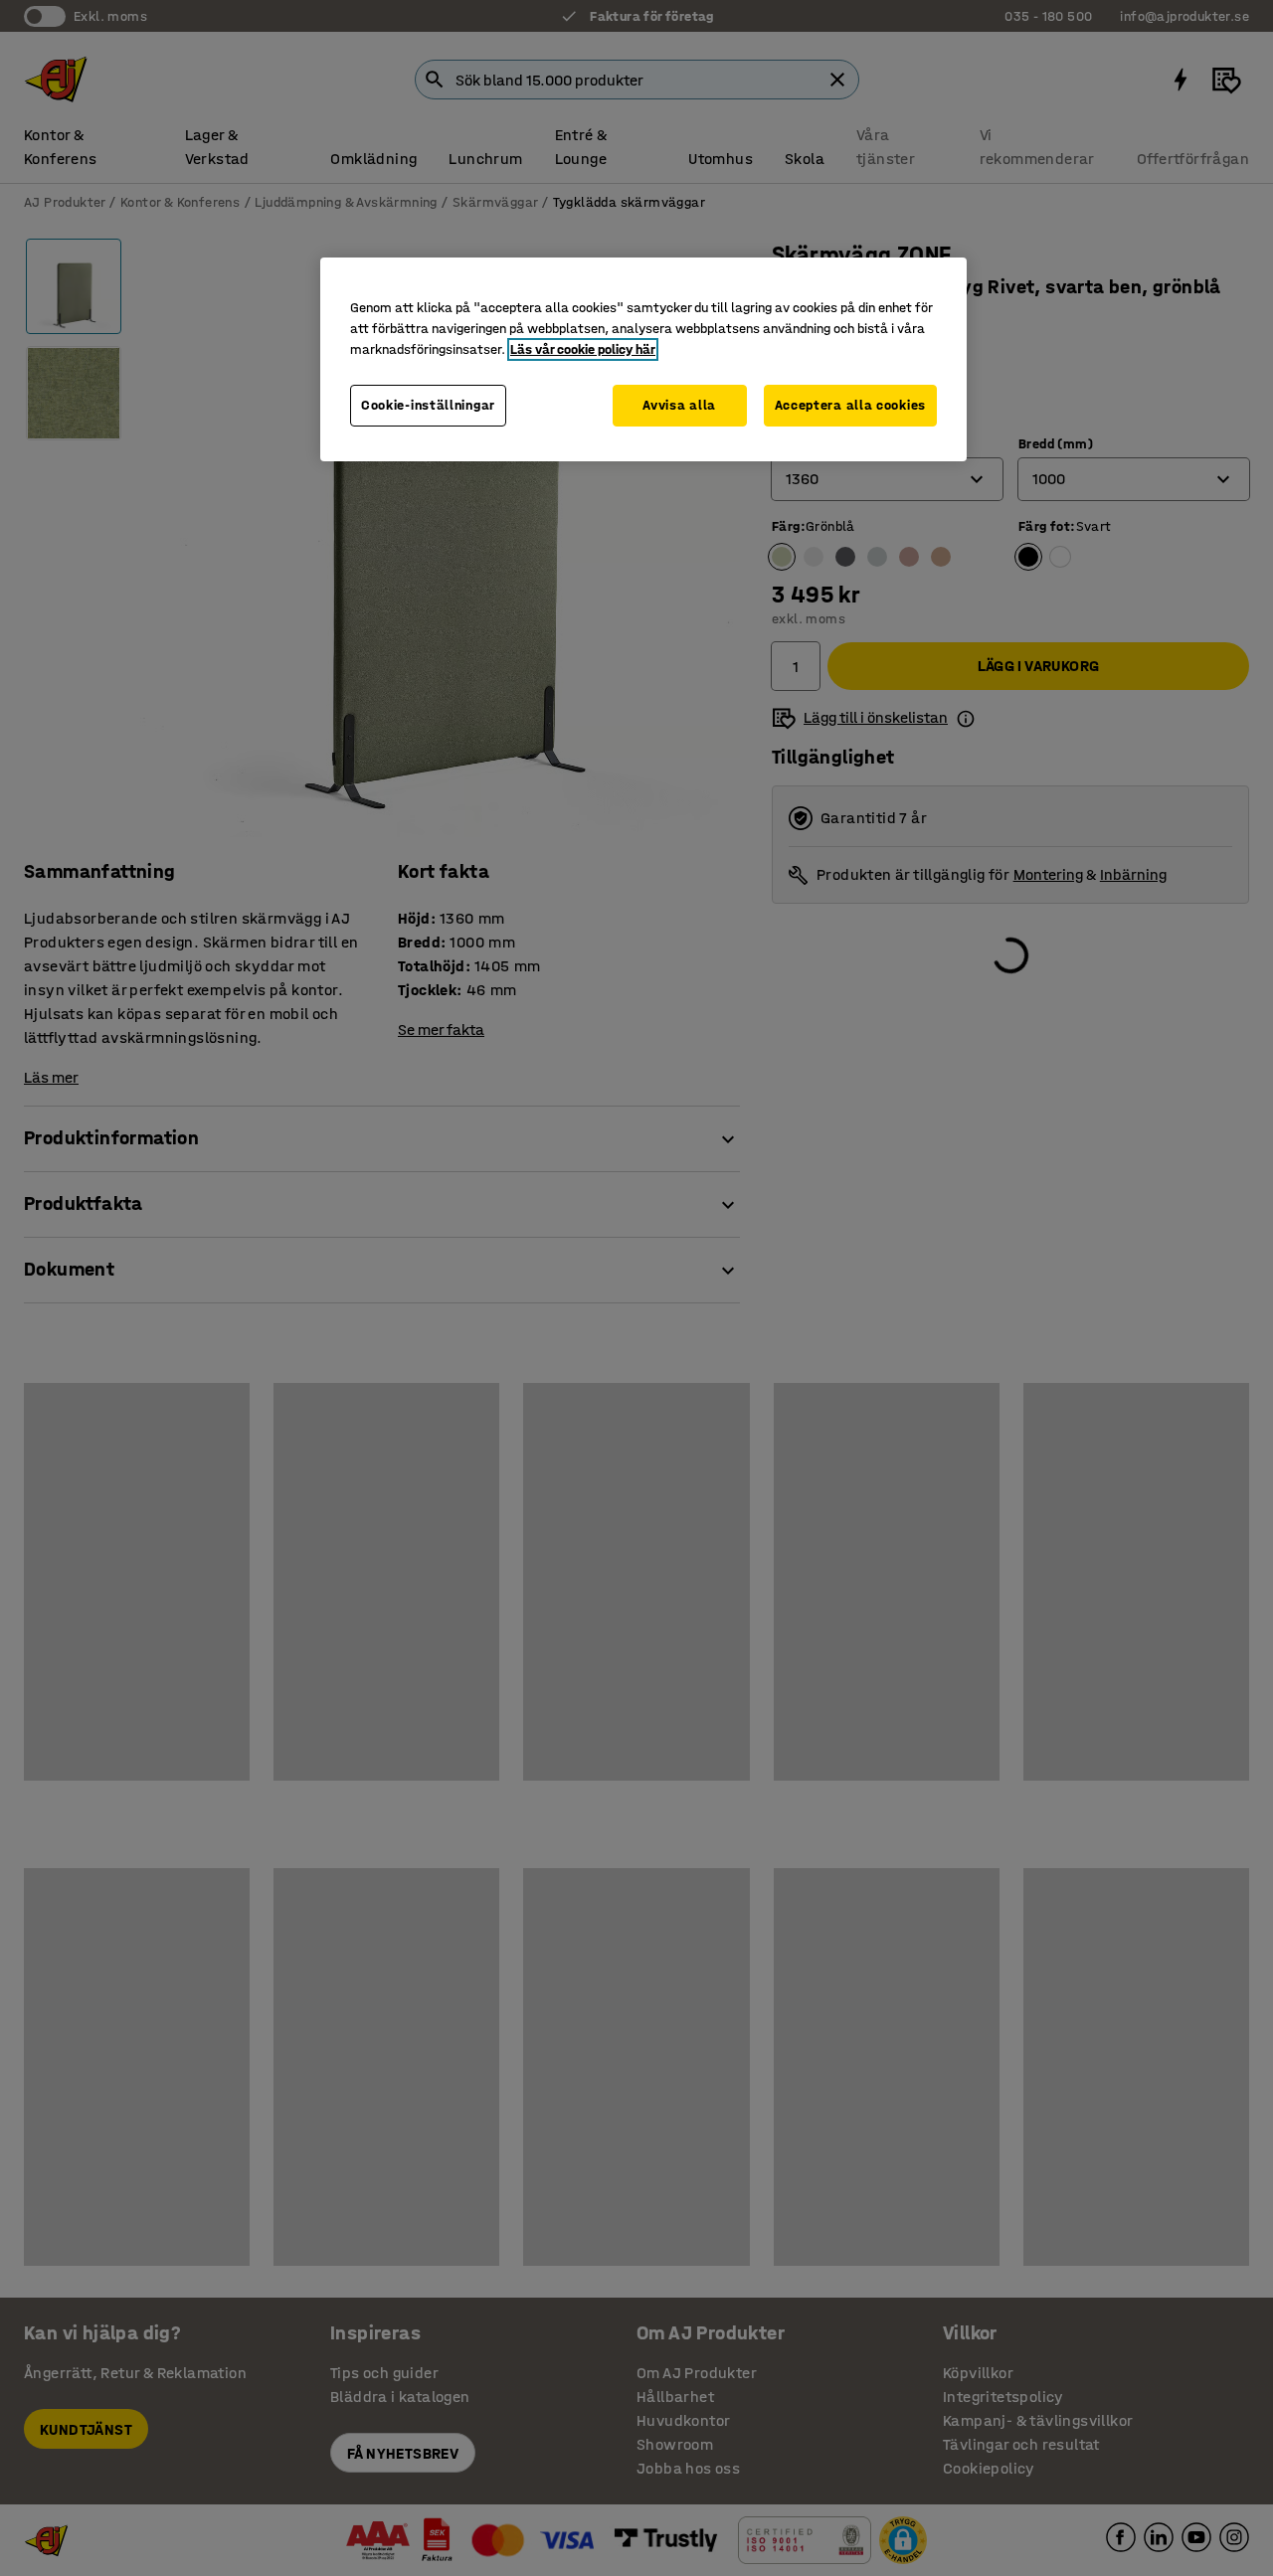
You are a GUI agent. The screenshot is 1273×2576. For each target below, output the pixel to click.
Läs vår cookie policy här (583, 349)
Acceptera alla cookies (850, 405)
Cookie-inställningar (428, 405)
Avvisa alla (679, 405)
